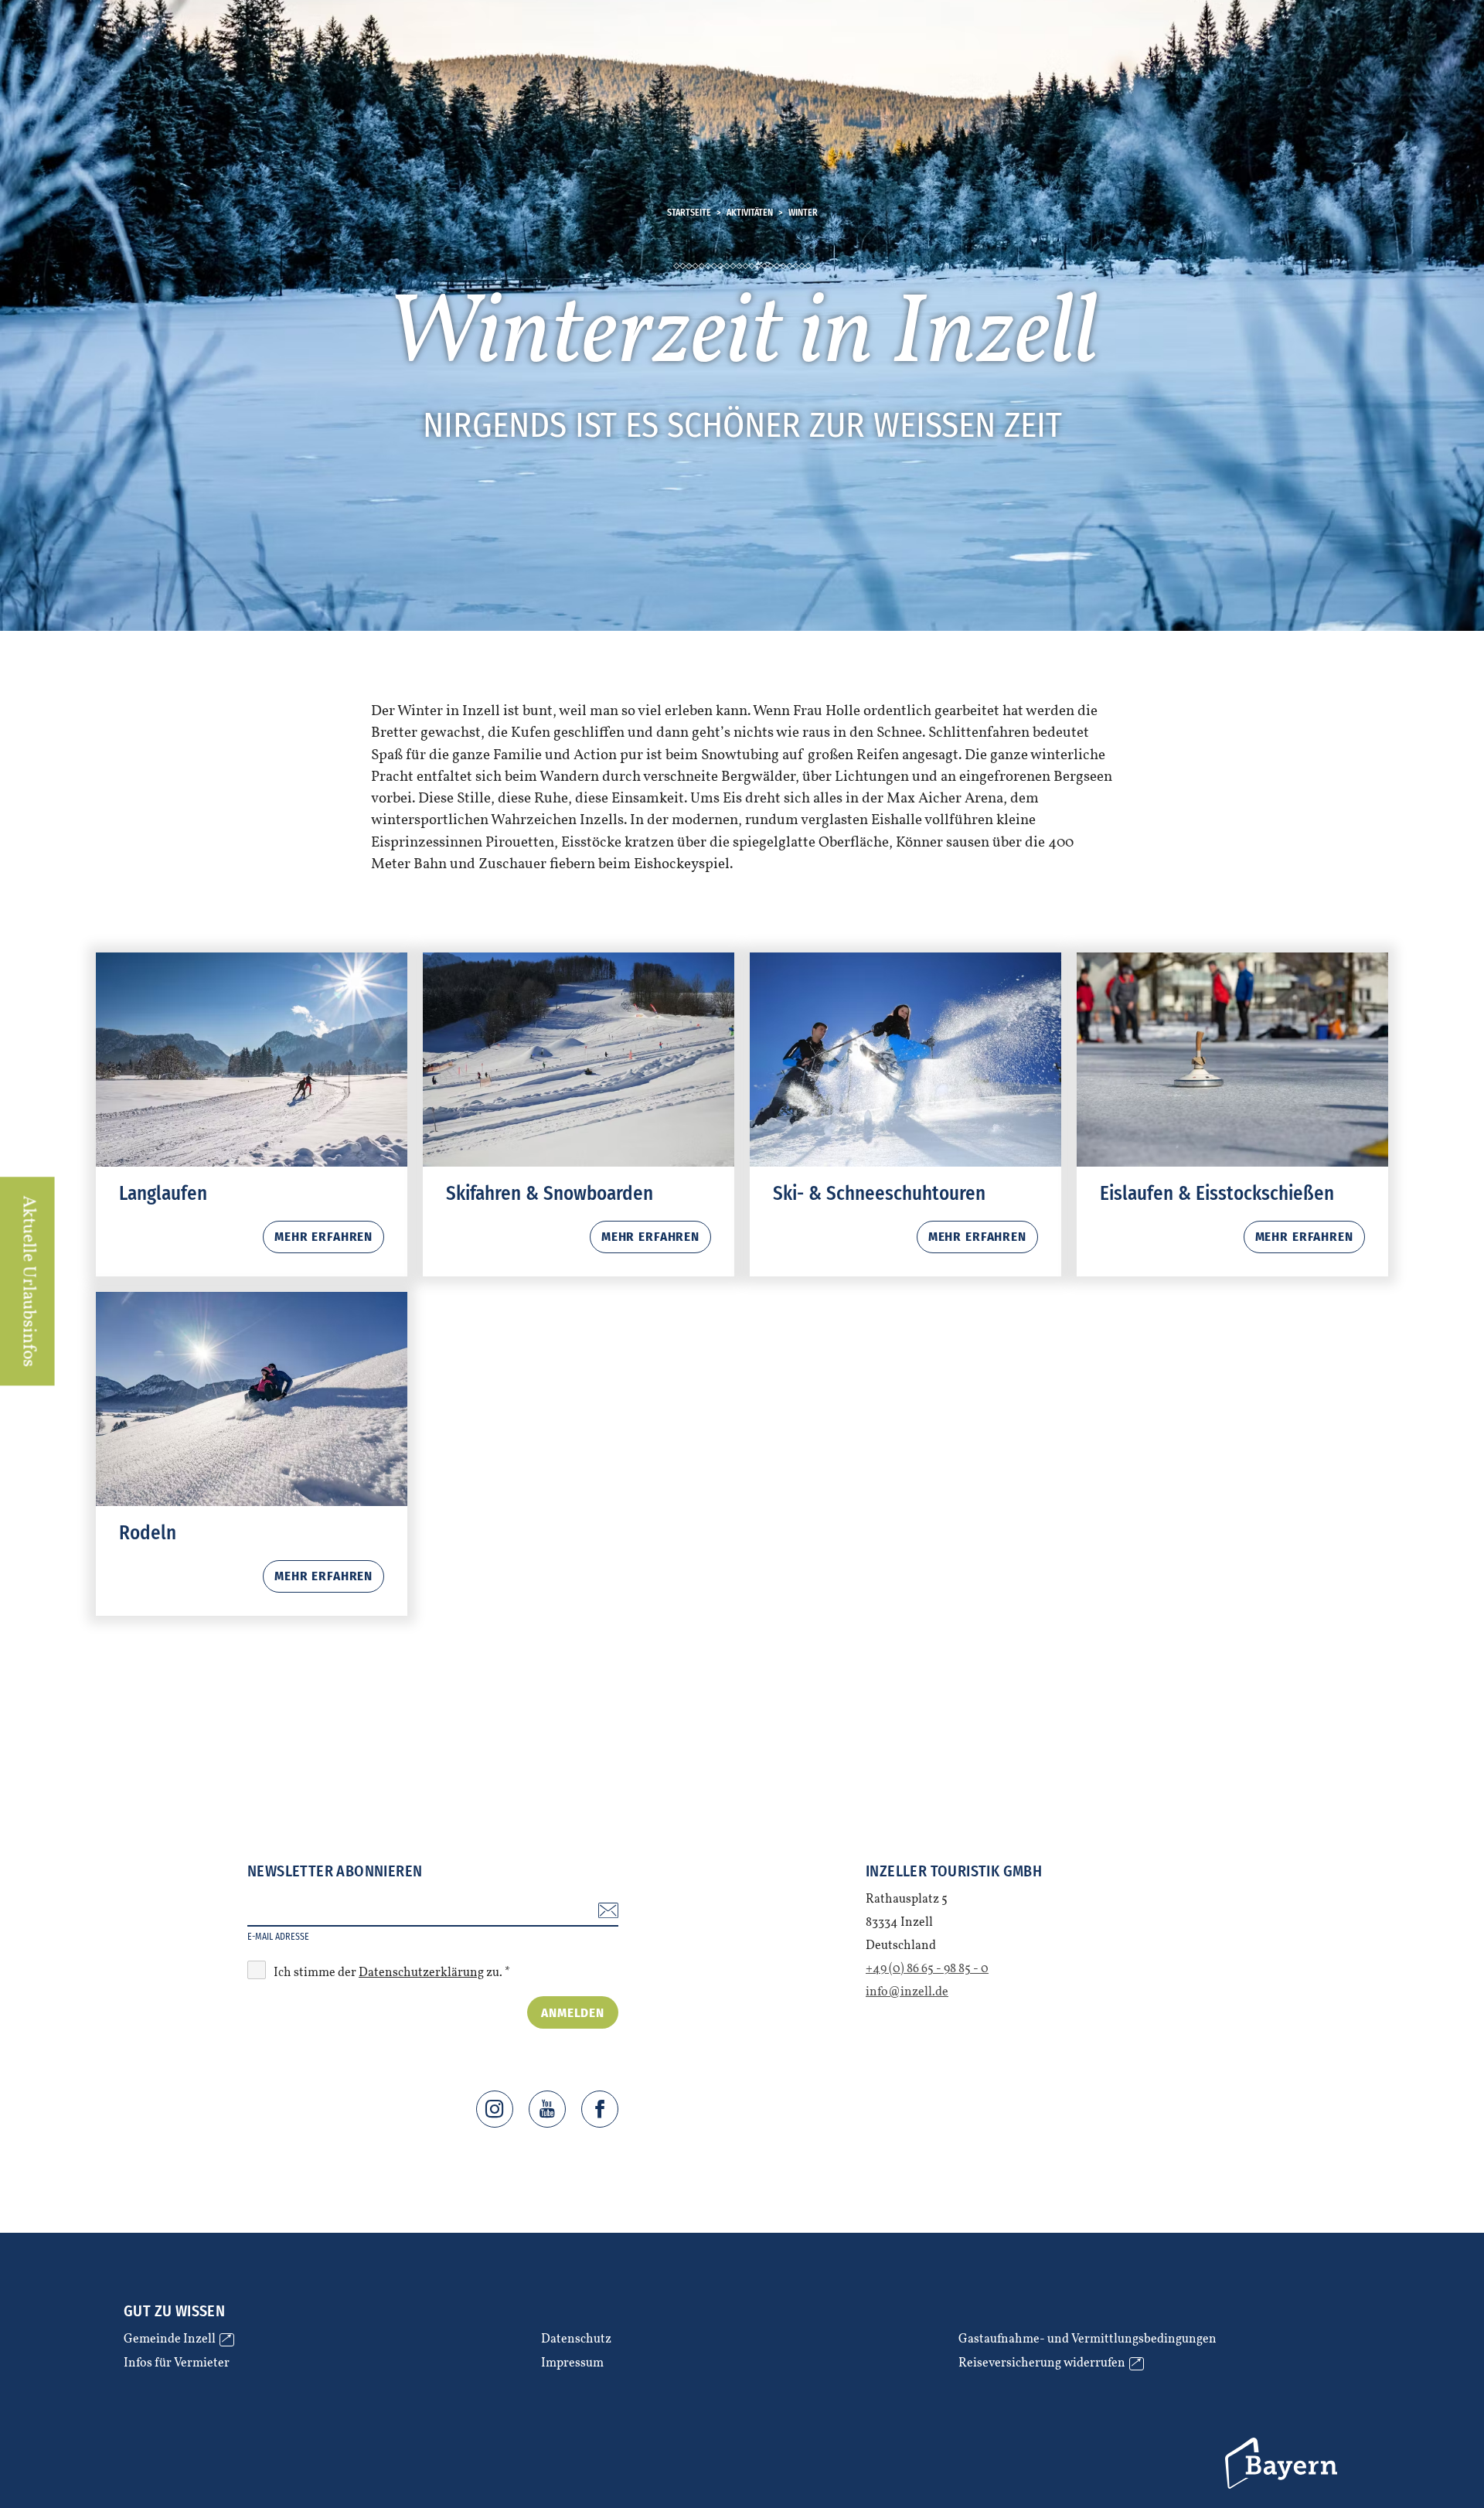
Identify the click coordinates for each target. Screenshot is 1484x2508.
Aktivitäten (750, 213)
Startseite (689, 213)
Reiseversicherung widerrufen (1049, 2364)
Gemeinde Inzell (177, 2340)
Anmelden (573, 2013)
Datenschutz (576, 2340)
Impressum (572, 2364)
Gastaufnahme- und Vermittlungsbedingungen (1087, 2340)
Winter (803, 213)
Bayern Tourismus (1283, 2463)
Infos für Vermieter (177, 2364)
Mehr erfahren (252, 1114)
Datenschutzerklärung (421, 1973)
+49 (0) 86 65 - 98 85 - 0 (927, 1969)
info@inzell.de (907, 1992)
